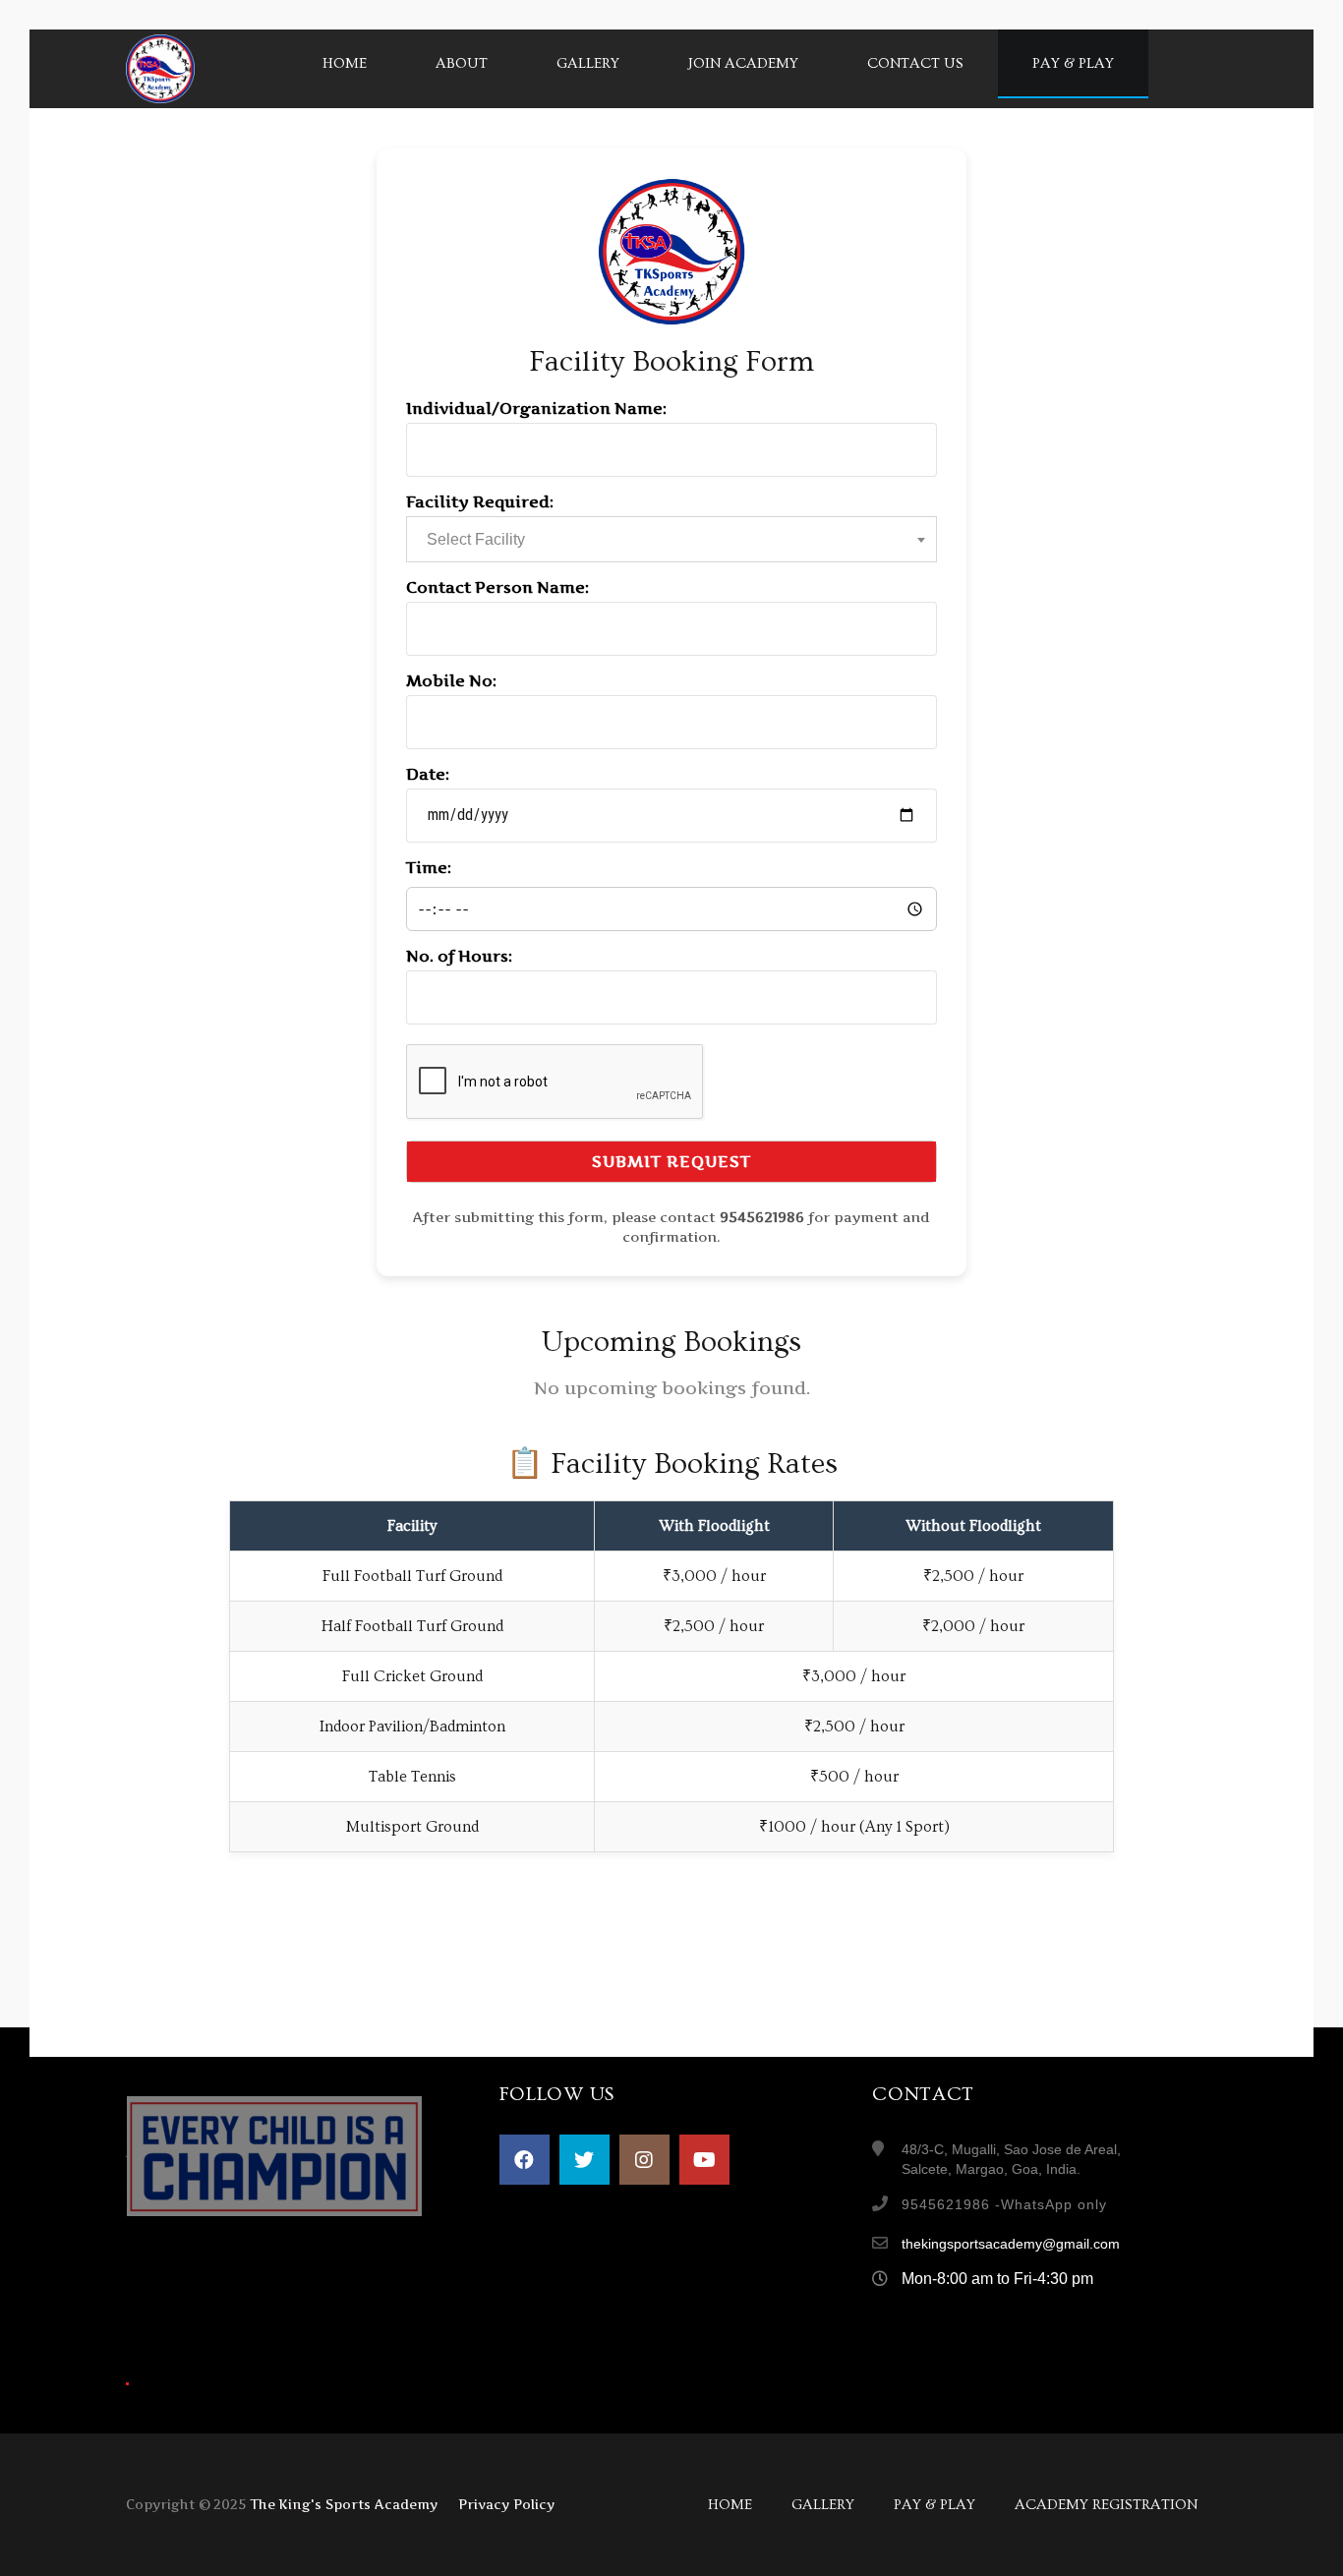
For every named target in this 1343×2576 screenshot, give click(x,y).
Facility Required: (480, 501)
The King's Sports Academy (344, 2504)
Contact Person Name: (497, 587)
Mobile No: (451, 680)
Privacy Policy (506, 2504)
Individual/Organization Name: (536, 408)
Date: (428, 774)
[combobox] (671, 539)
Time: (429, 867)
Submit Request (671, 1161)
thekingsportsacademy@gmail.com (1011, 2244)
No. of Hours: (459, 956)
